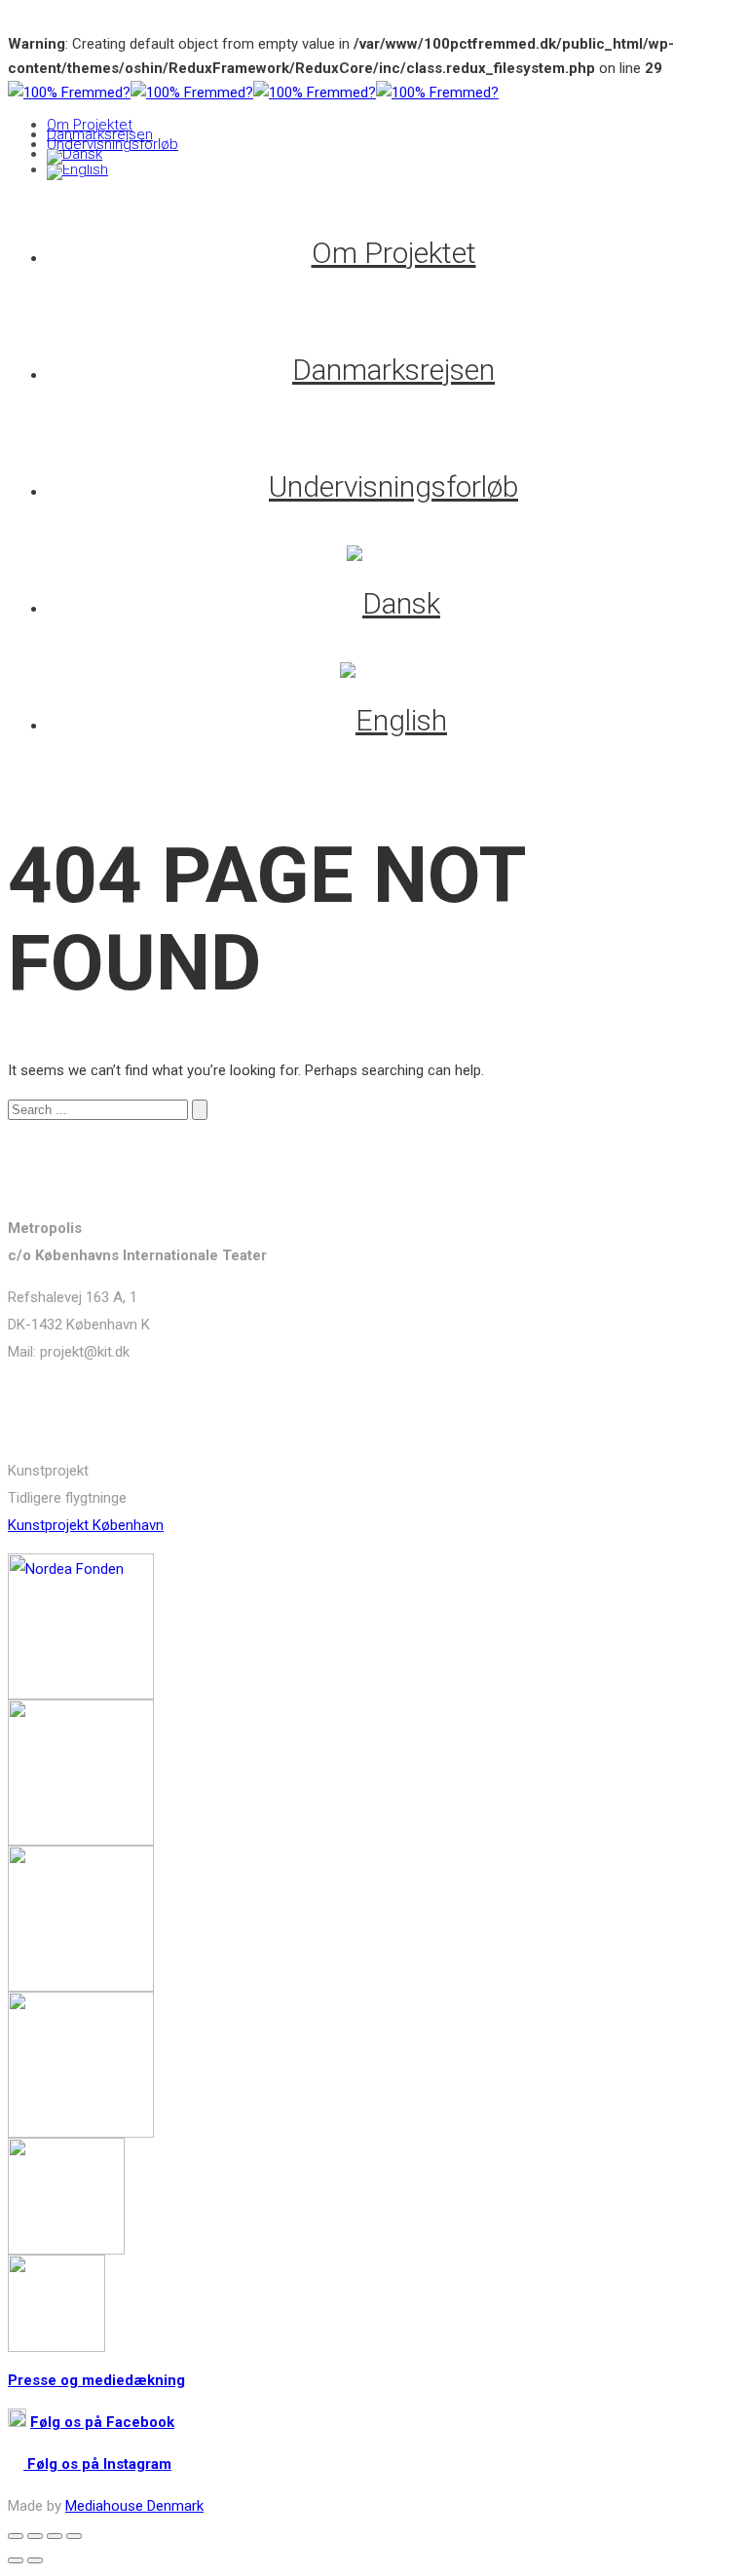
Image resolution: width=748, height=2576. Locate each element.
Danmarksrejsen (100, 134)
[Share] (35, 2536)
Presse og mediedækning (96, 2380)
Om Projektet (90, 125)
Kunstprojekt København (86, 1525)
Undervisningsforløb (112, 144)
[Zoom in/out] (74, 2536)
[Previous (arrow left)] (16, 2560)
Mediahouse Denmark (134, 2506)
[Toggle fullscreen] (55, 2536)
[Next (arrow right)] (35, 2560)
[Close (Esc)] (16, 2536)
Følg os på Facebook (102, 2422)
